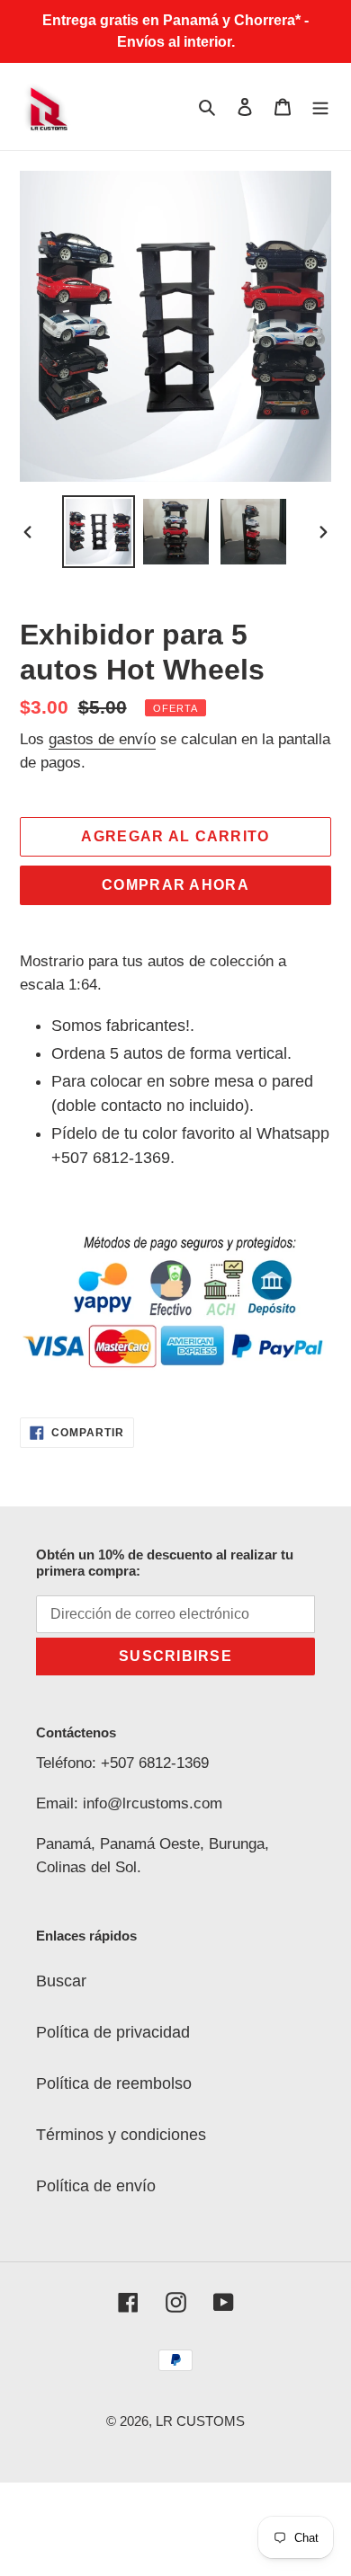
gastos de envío (102, 739)
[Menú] (320, 107)
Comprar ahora (175, 885)
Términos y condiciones (121, 2135)
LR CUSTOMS (200, 2421)
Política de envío (96, 2186)
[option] (99, 532)
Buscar (61, 1981)
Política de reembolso (114, 2083)
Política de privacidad (113, 2032)
